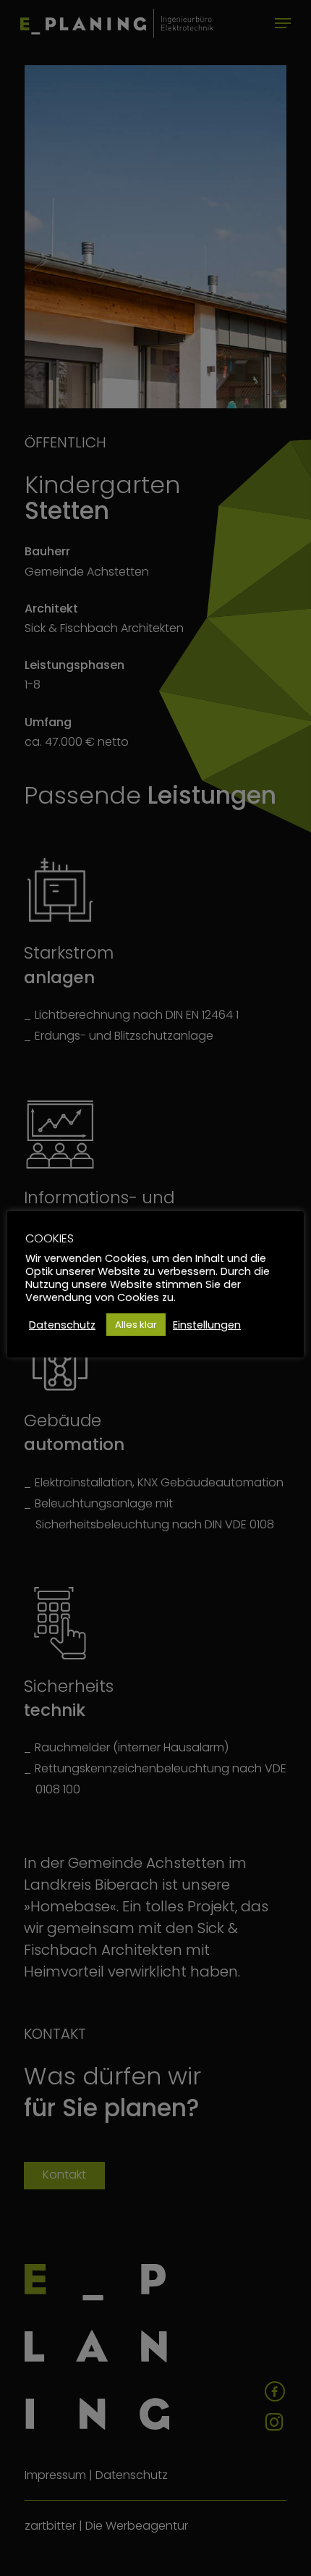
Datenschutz (62, 1325)
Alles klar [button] (136, 1325)
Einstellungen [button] (207, 1325)
